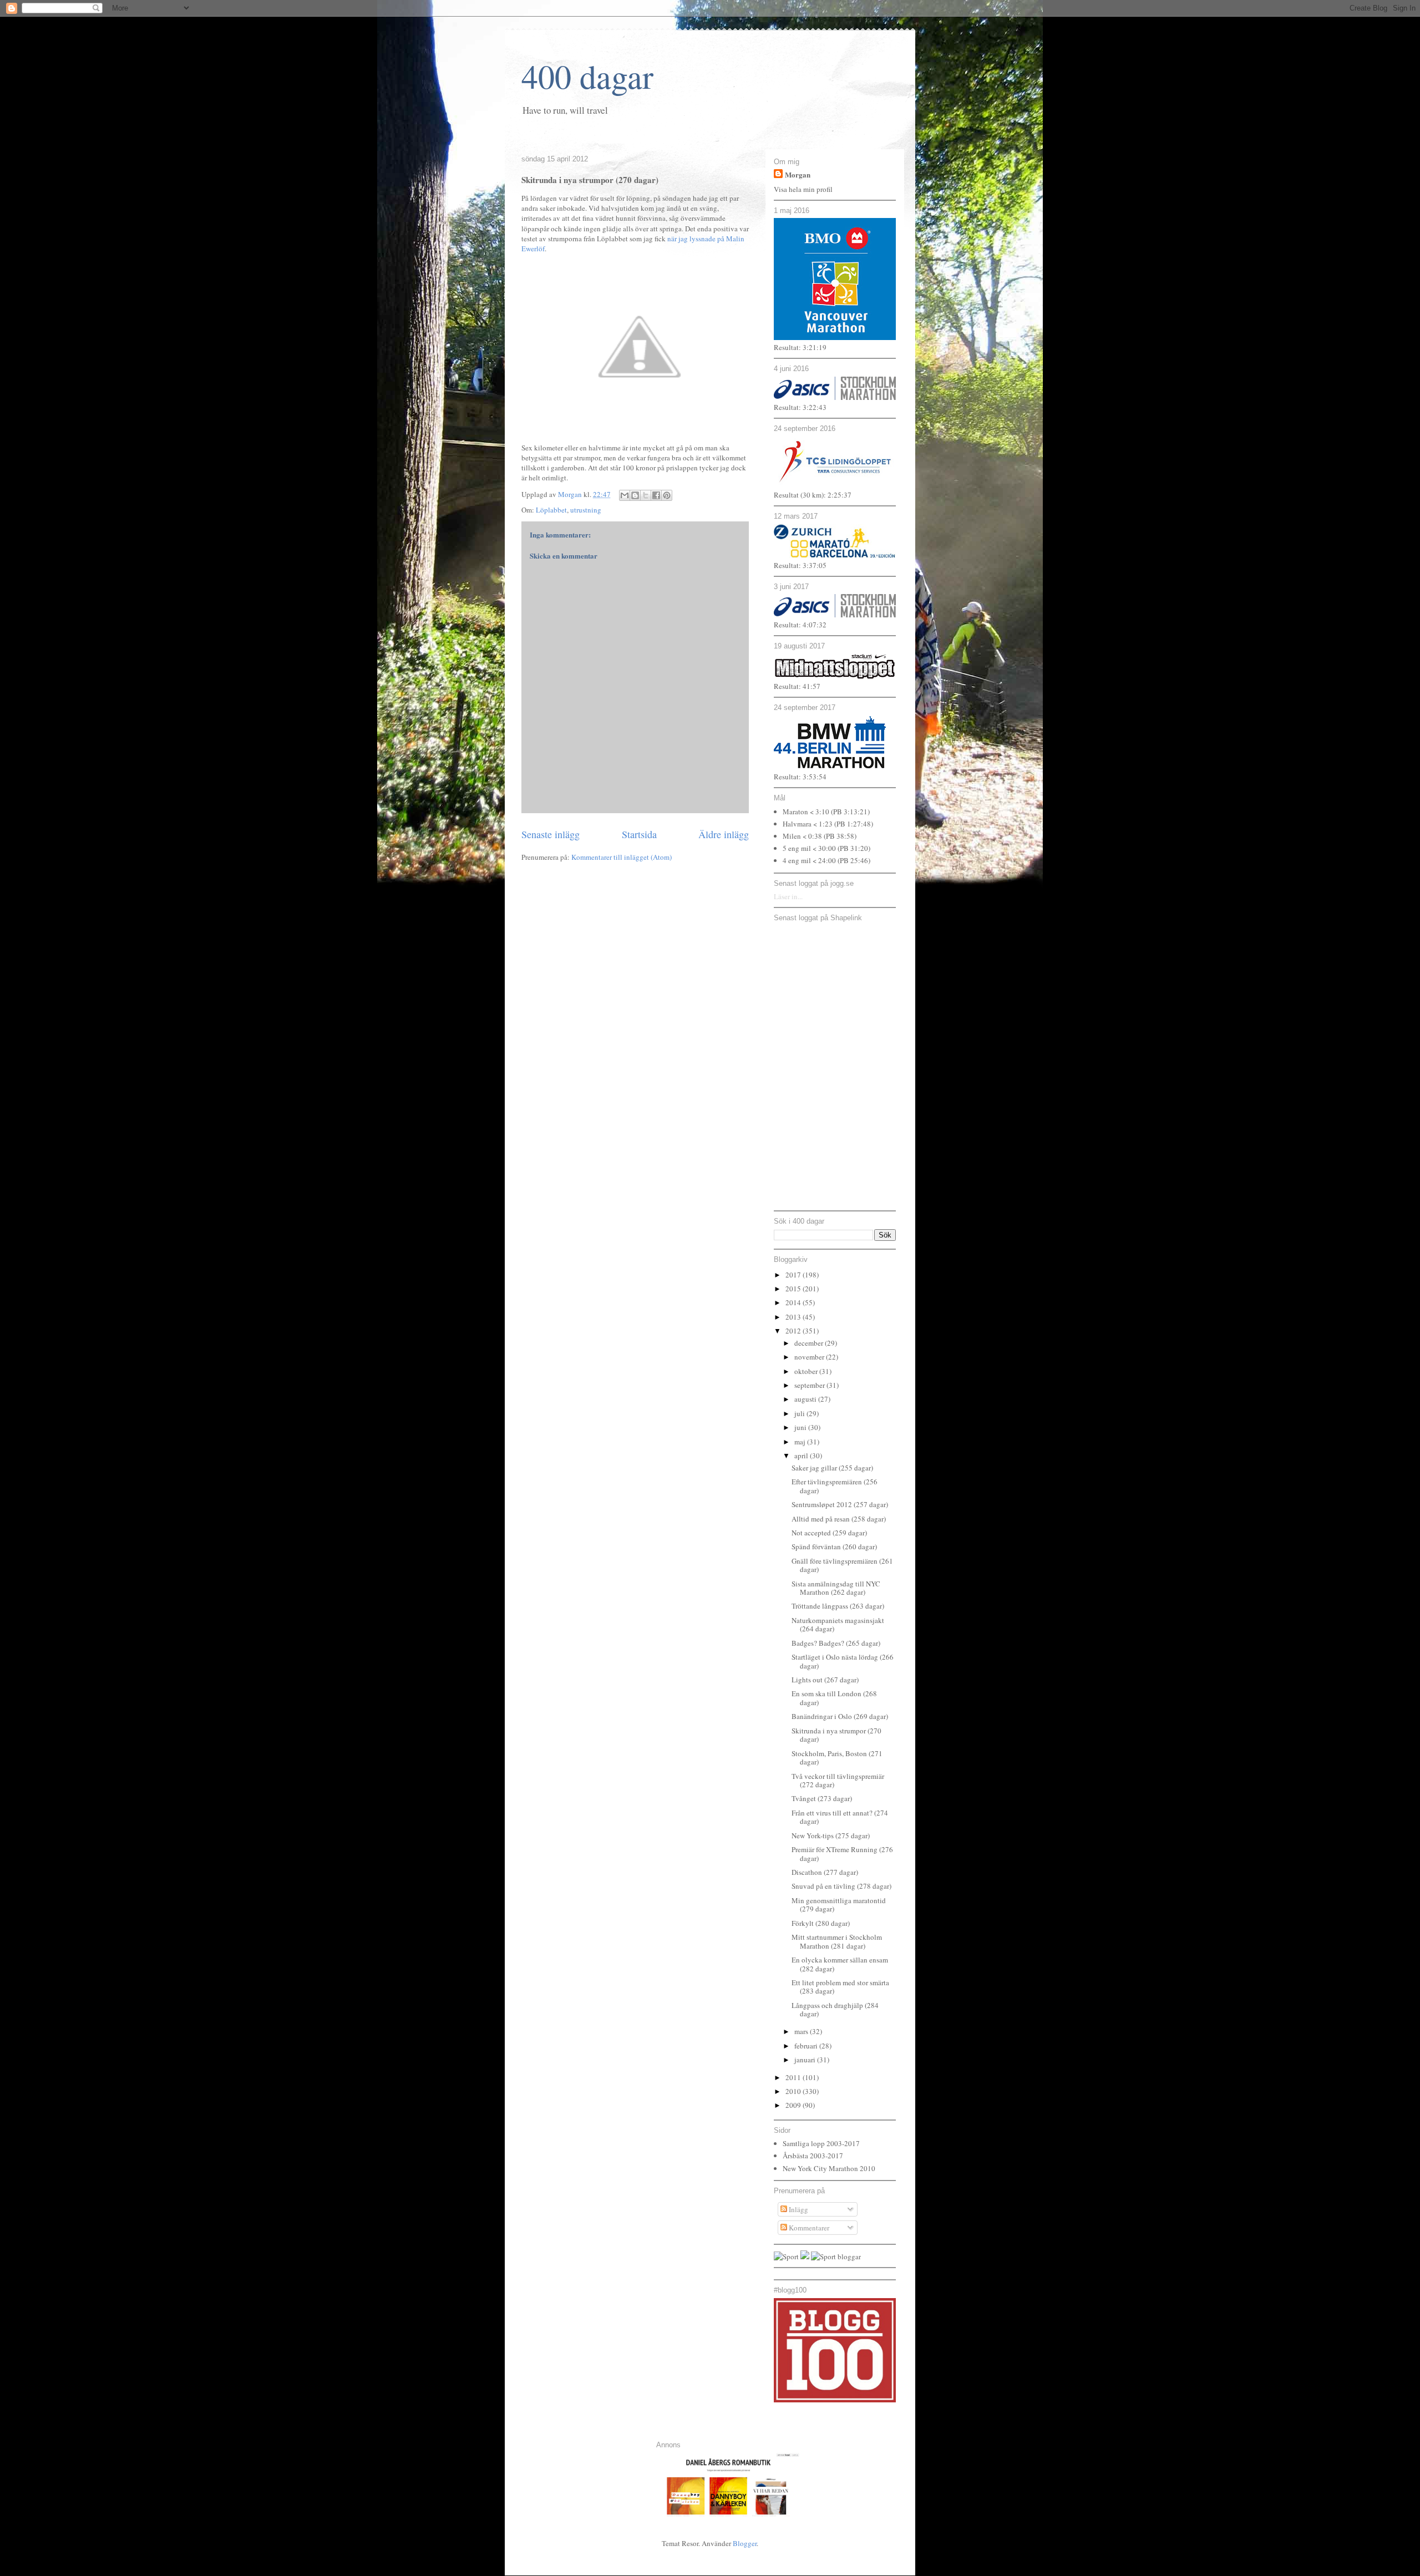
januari (806, 2060)
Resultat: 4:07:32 (800, 625)
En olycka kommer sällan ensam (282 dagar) (840, 1964)
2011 (794, 2077)
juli (800, 1413)
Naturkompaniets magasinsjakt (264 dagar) (838, 1625)
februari (807, 2046)
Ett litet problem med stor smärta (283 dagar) (840, 1987)
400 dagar (587, 76)
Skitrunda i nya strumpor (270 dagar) (836, 1735)
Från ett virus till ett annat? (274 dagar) (840, 1817)
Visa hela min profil (803, 189)
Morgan (798, 174)
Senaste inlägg (551, 834)
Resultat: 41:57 (797, 686)
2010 (794, 2091)
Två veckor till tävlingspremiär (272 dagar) (838, 1781)
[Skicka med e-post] (625, 495)
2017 (794, 1275)
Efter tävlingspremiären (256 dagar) (835, 1486)
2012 (794, 1331)
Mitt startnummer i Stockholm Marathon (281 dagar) (837, 1941)
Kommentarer (808, 2228)
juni (801, 1427)
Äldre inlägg (724, 834)
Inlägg (798, 2209)
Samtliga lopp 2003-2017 (821, 2143)
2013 (794, 1317)
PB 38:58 (840, 836)
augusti (806, 1399)
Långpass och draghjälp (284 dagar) (835, 2010)
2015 (794, 1289)
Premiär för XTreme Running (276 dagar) (842, 1854)
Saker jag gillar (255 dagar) (832, 1468)
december (810, 1343)
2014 (794, 1302)
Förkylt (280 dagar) (821, 1923)
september (810, 1385)
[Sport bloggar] (836, 2256)
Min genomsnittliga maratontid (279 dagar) (839, 1905)
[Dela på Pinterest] (667, 495)
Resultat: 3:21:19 (800, 347)
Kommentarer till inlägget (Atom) (622, 857)
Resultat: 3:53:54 (800, 777)
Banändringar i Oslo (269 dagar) (840, 1716)
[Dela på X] (646, 495)
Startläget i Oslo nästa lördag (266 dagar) (843, 1661)
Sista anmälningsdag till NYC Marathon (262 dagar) (836, 1588)
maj (801, 1442)
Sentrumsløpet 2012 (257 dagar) (840, 1504)
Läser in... (788, 896)
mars (802, 2031)
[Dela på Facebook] (656, 495)
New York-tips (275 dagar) (831, 1835)
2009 (794, 2105)
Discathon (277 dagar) (825, 1872)
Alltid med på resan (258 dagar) (839, 1519)
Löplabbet (551, 510)
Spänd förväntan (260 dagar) (834, 1546)
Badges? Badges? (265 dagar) (836, 1643)
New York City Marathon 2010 (829, 2168)
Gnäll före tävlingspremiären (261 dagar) (842, 1565)
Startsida (639, 834)
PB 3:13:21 (850, 812)
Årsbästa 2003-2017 (813, 2156)
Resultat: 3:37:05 (800, 565)
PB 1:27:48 (854, 824)
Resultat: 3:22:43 (800, 407)
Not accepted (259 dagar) (829, 1533)
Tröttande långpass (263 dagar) (838, 1606)
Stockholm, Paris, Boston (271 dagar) (837, 1758)
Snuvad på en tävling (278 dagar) (841, 1886)
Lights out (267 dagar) (825, 1680)
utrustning (586, 510)
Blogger (745, 2543)
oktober (807, 1371)
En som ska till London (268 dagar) (834, 1698)
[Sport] (786, 2256)
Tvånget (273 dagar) (822, 1798)
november (810, 1357)
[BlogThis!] (635, 495)
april (802, 1456)
